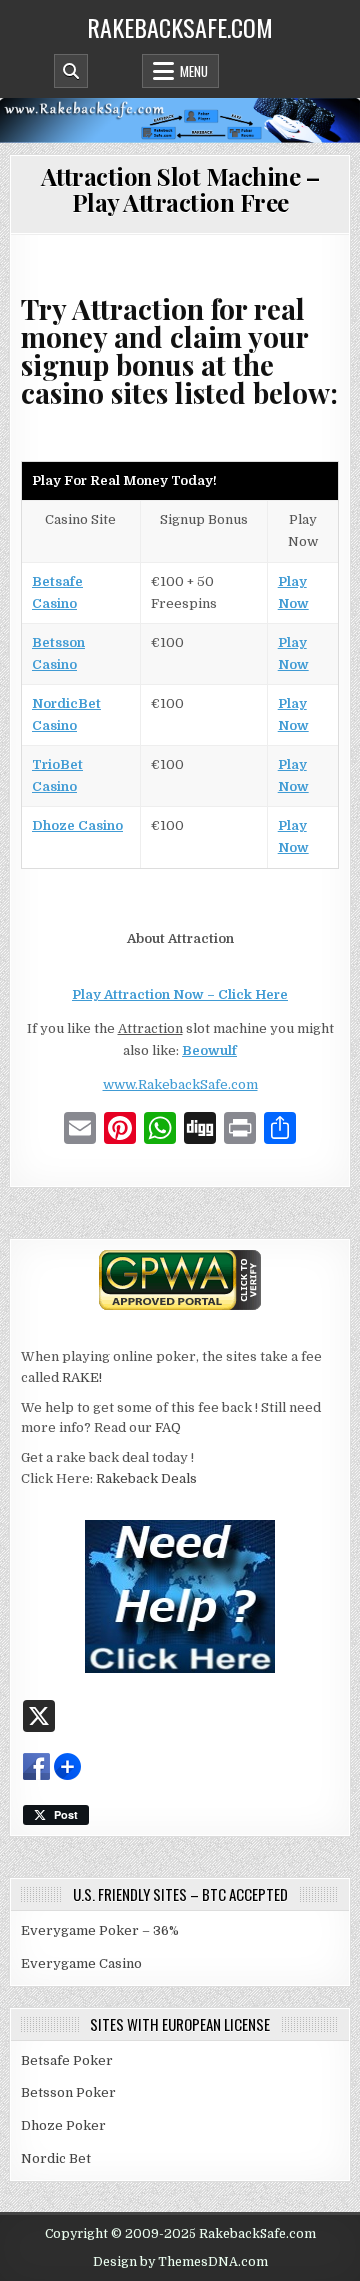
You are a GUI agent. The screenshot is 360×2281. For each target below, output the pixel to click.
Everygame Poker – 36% (100, 1930)
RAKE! (82, 1377)
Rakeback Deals (146, 1478)
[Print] (240, 1131)
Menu (194, 71)
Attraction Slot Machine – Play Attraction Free (180, 189)
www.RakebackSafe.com (180, 1084)
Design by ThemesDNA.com (180, 2262)
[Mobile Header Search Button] (71, 71)
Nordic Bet (56, 2158)
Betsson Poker (68, 2092)
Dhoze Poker (63, 2125)
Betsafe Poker (67, 2060)
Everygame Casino (81, 1963)
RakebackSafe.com (180, 27)
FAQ (168, 1427)
